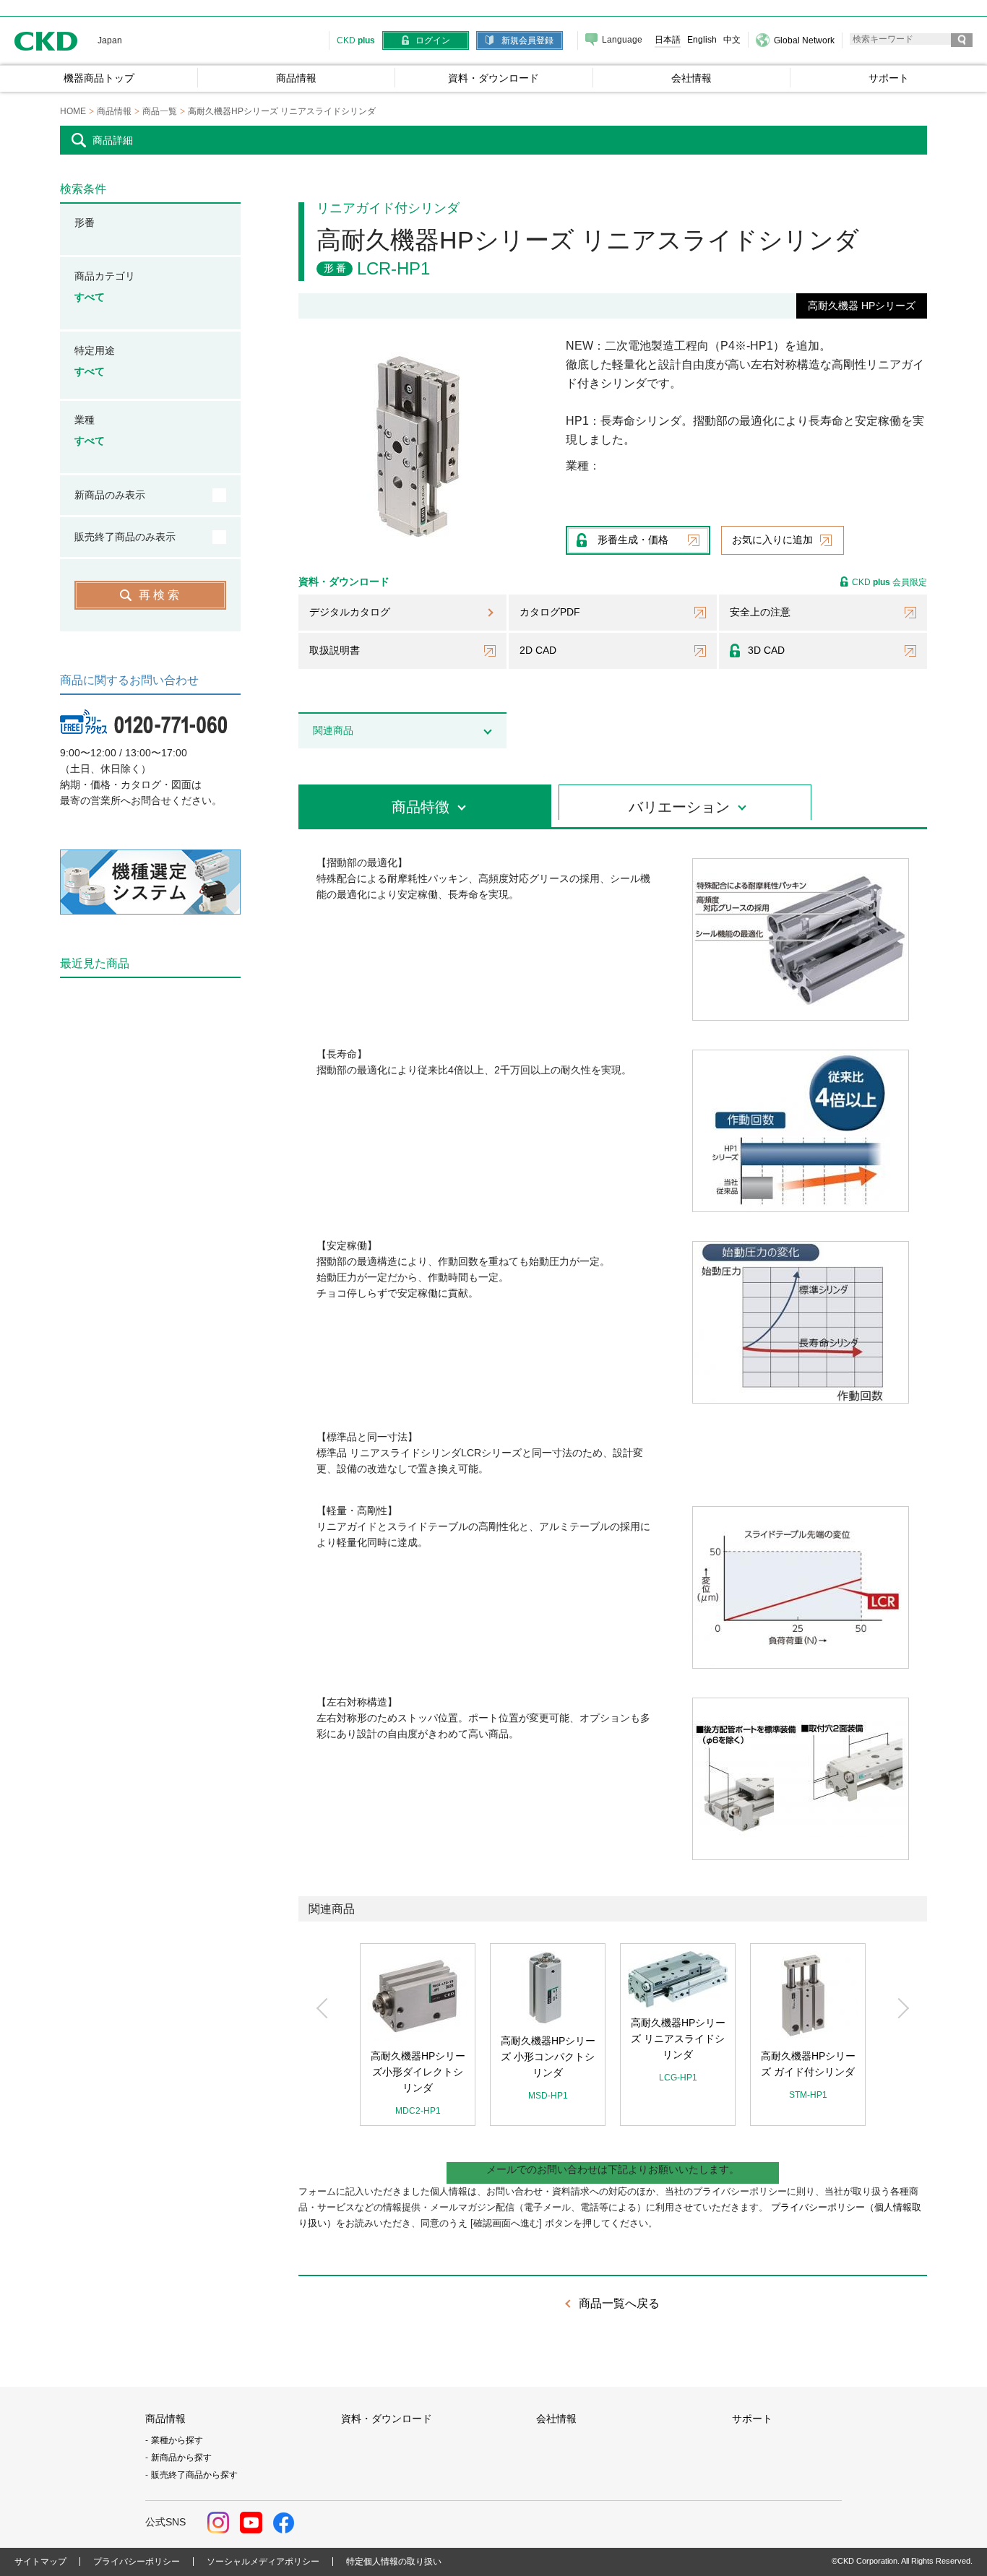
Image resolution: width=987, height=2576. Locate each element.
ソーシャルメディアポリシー (263, 2562)
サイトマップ (40, 2562)
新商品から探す (181, 2458)
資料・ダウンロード (387, 2419)
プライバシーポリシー (137, 2562)
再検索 (160, 595)
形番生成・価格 (633, 540)
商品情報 (165, 2419)
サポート (752, 2419)
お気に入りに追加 (772, 540)
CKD (46, 41)
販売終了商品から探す (194, 2475)
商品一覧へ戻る (619, 2303)
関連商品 (333, 730)
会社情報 (556, 2419)
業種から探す (177, 2440)
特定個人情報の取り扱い (394, 2562)
